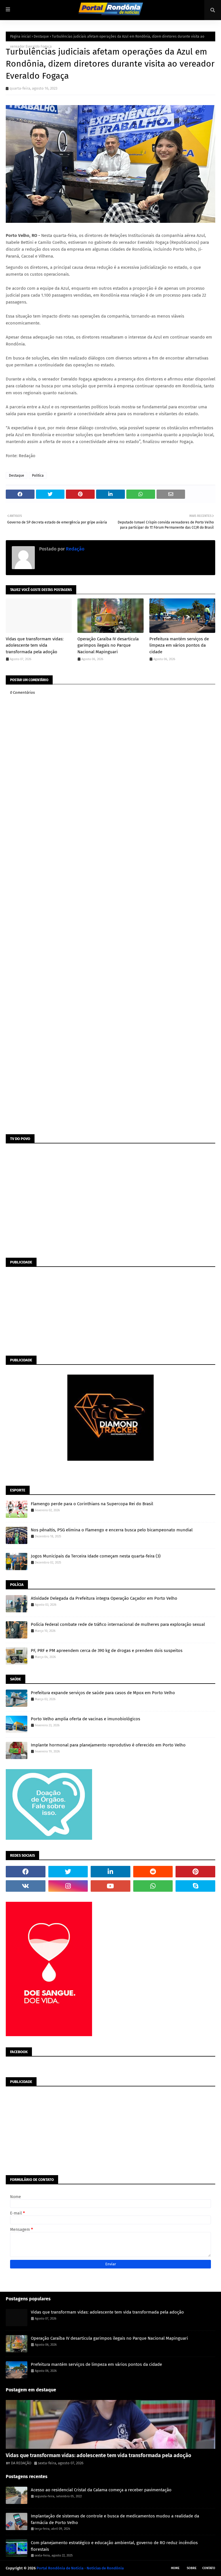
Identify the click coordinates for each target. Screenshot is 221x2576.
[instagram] (68, 1886)
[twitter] (68, 1872)
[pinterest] (195, 1872)
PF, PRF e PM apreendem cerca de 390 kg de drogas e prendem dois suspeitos (107, 1651)
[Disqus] (110, 908)
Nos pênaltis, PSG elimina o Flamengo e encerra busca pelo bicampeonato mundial (112, 1530)
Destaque (41, 36)
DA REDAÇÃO (21, 2463)
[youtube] (110, 1886)
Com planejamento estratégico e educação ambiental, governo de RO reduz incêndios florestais (114, 2546)
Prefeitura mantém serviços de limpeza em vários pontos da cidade (179, 645)
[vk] (26, 1886)
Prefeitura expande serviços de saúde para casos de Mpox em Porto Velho (103, 1693)
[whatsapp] (153, 1886)
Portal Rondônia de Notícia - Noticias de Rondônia (80, 2568)
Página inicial (20, 36)
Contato (209, 2568)
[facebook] (26, 1872)
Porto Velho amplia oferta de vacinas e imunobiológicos (85, 1719)
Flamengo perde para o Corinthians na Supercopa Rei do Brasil (92, 1504)
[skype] (195, 1886)
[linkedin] (110, 1872)
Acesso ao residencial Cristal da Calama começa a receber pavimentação (101, 2490)
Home (175, 2568)
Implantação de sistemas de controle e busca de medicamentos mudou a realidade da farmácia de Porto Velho (115, 2519)
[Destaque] (110, 2424)
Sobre (192, 2568)
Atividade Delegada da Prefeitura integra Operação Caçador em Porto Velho (104, 1598)
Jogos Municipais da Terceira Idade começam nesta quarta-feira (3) (96, 1556)
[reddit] (153, 1872)
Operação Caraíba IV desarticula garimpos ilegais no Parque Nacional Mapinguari (108, 645)
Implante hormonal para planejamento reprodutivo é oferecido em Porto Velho (108, 1745)
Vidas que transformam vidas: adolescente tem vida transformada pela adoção (35, 645)
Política (38, 476)
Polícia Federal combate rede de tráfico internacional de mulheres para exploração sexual (118, 1624)
